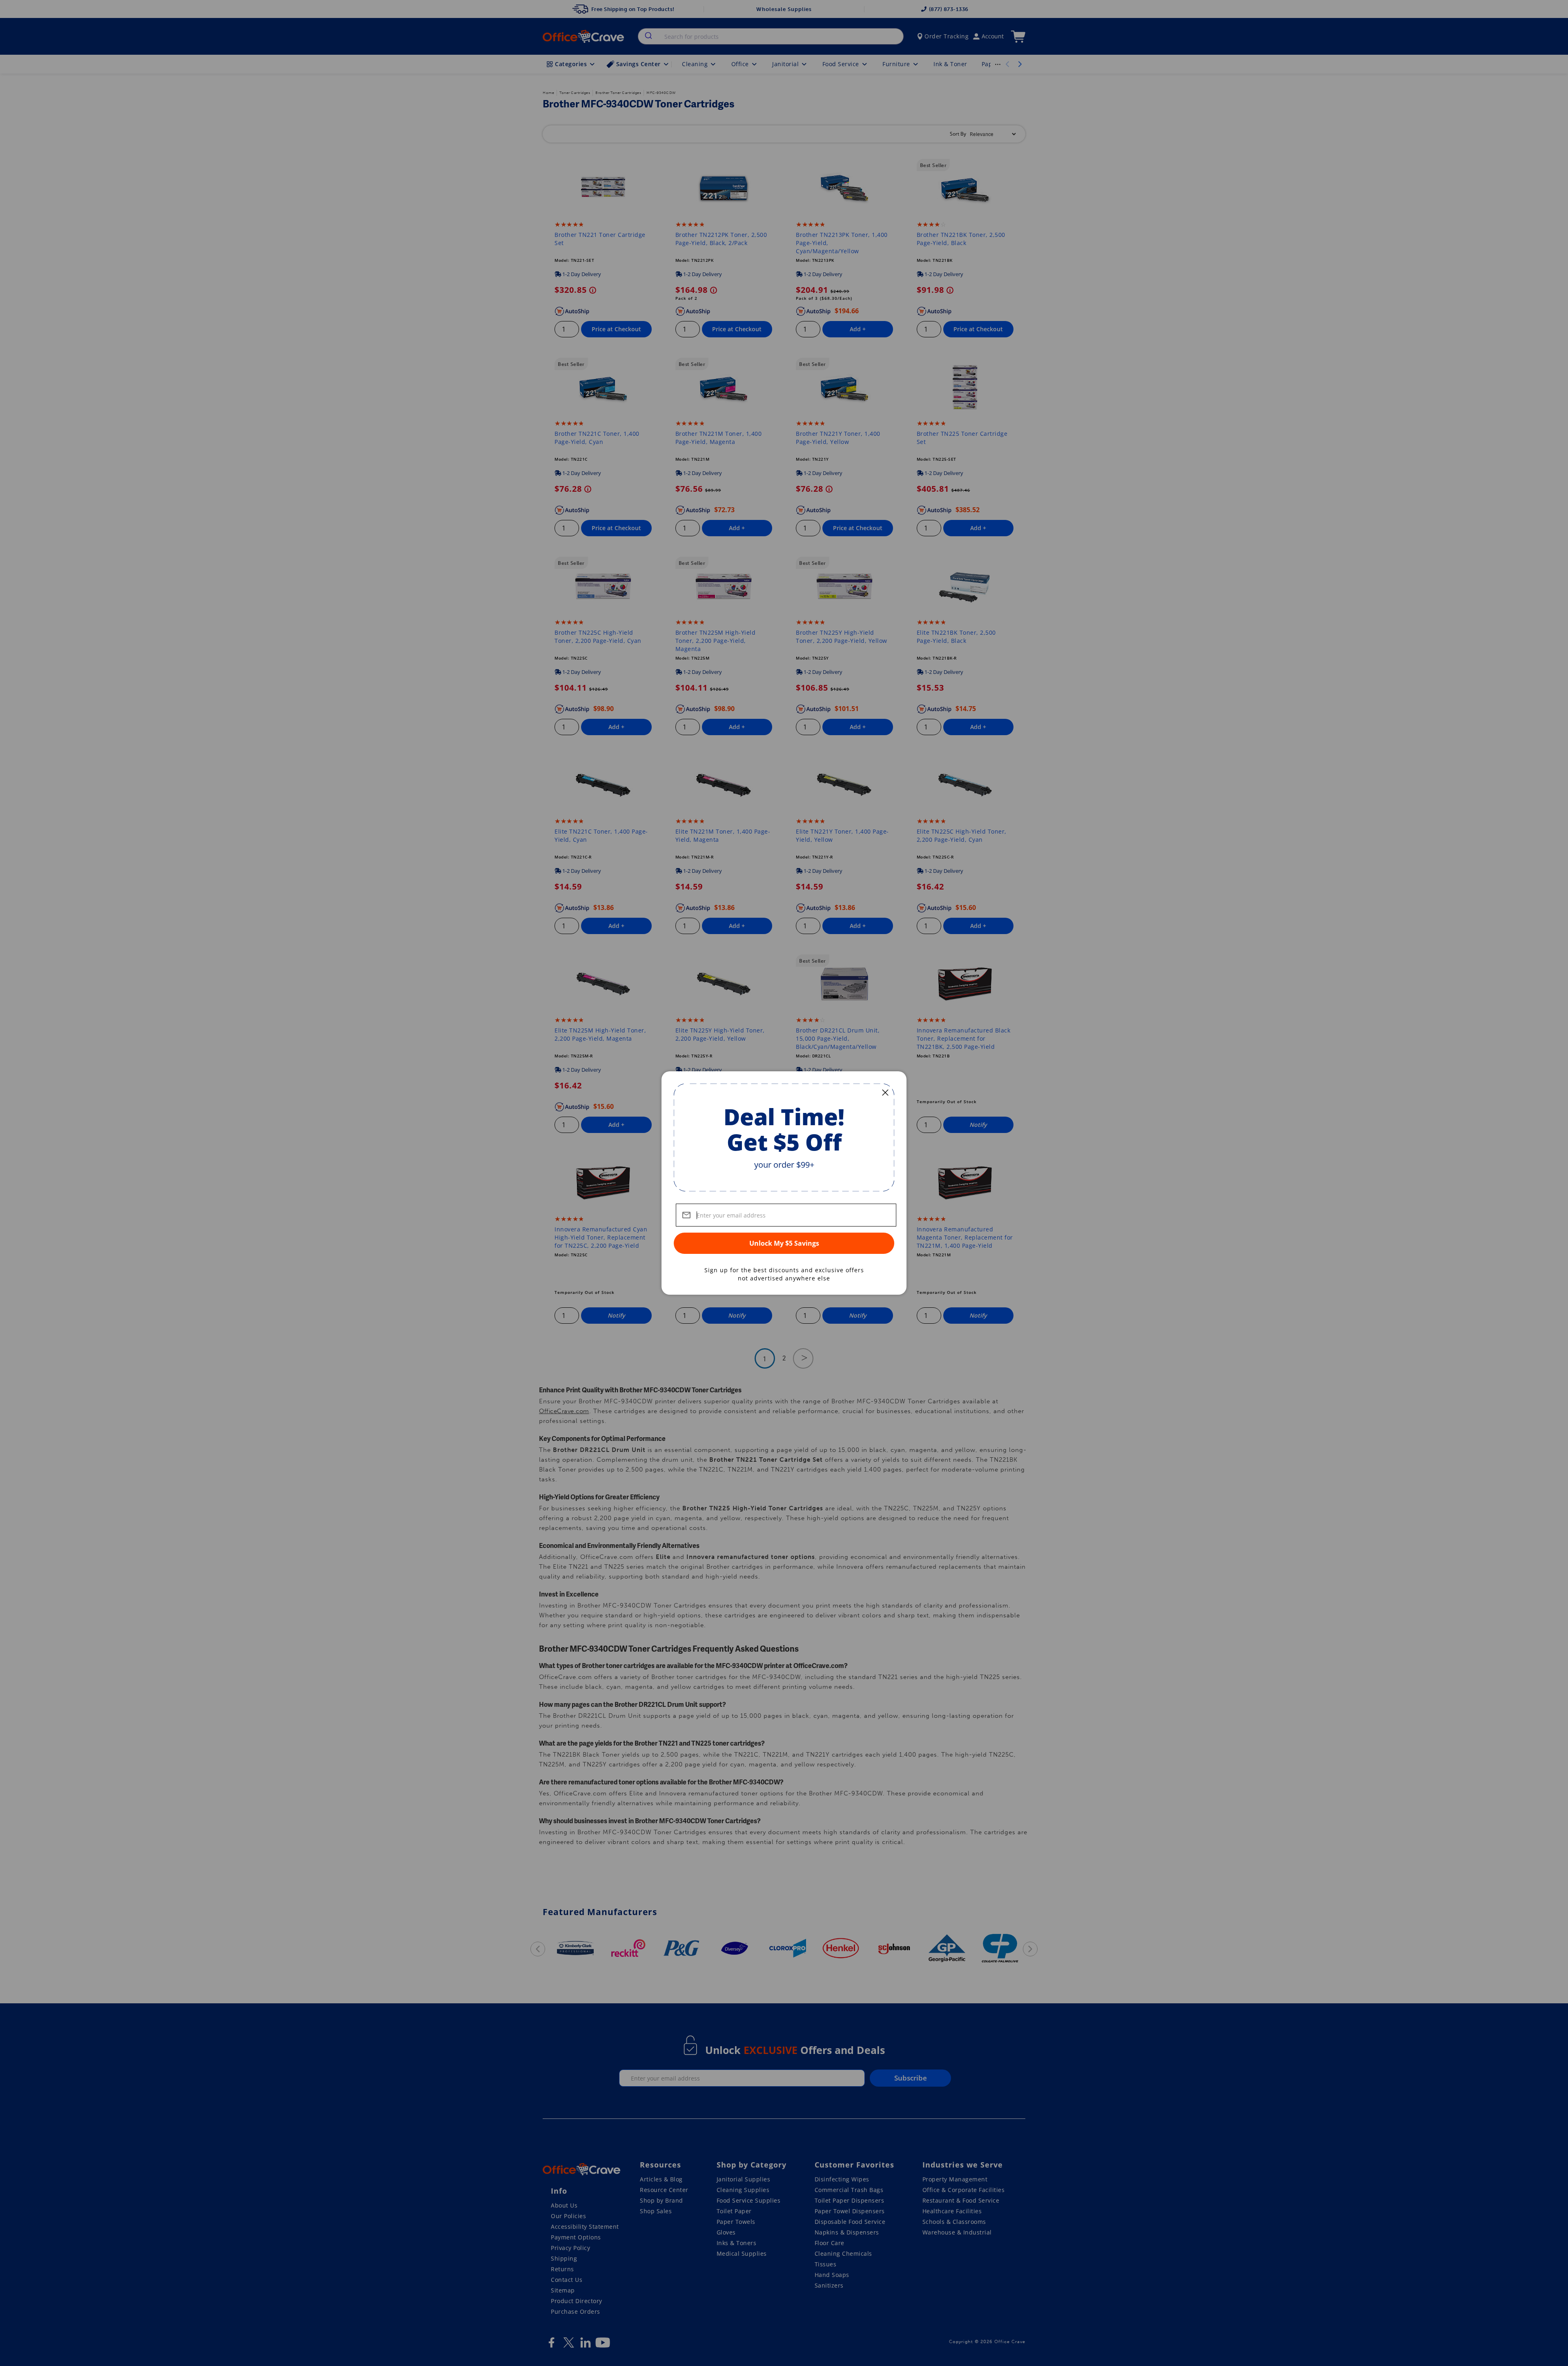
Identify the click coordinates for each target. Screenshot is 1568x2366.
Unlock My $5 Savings (784, 1243)
